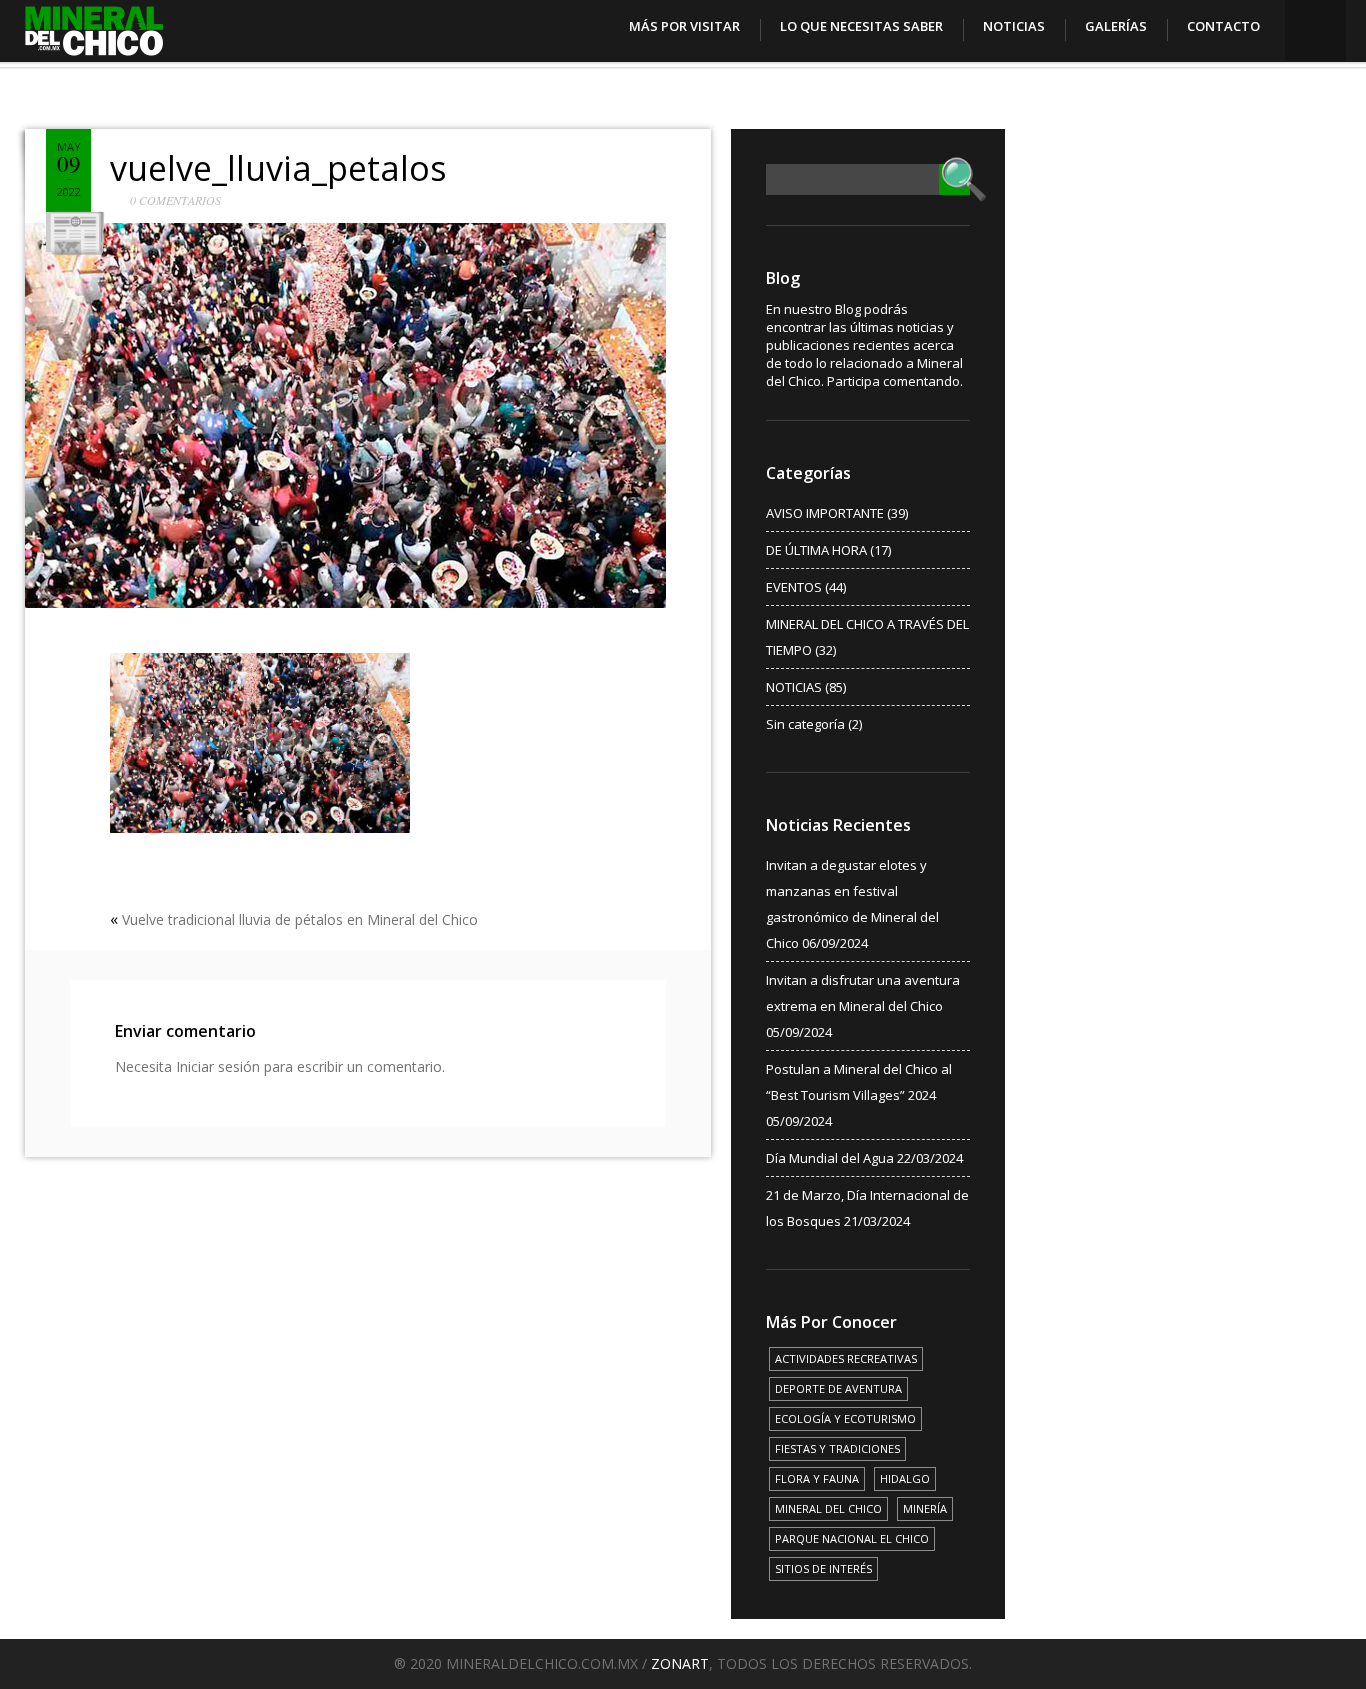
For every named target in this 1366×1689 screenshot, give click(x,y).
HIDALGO (905, 1478)
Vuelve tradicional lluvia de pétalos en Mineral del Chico (300, 919)
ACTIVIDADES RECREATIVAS (846, 1358)
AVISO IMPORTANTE (825, 513)
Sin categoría (805, 724)
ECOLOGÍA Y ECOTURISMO (845, 1418)
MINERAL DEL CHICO (828, 1508)
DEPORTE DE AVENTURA (838, 1388)
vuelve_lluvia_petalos (278, 168)
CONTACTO (1223, 26)
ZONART (680, 1663)
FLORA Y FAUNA (817, 1478)
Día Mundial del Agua (830, 1158)
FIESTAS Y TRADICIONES (837, 1448)
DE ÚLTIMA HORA (816, 550)
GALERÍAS (1116, 26)
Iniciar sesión (218, 1066)
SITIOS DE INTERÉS (823, 1568)
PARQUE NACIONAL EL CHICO (852, 1538)
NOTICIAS (1014, 26)
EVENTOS (794, 587)
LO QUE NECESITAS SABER (861, 26)
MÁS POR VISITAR (684, 26)
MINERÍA (925, 1508)
